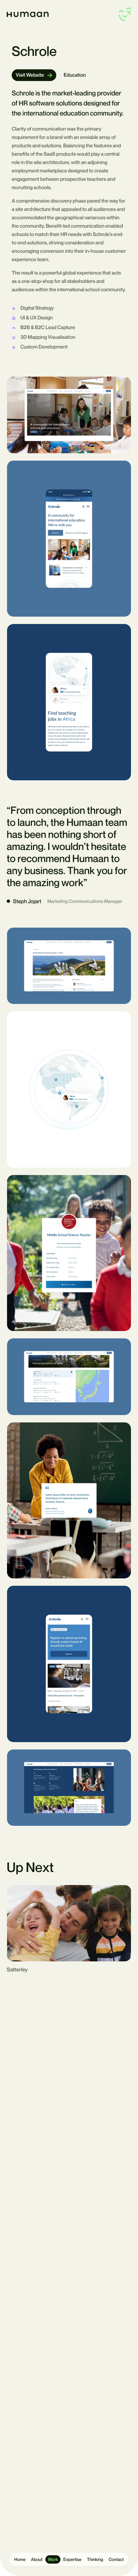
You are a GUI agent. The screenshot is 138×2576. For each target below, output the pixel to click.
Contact (116, 2559)
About (37, 2559)
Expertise (72, 2559)
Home (20, 2559)
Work (53, 2559)
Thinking (95, 2559)
